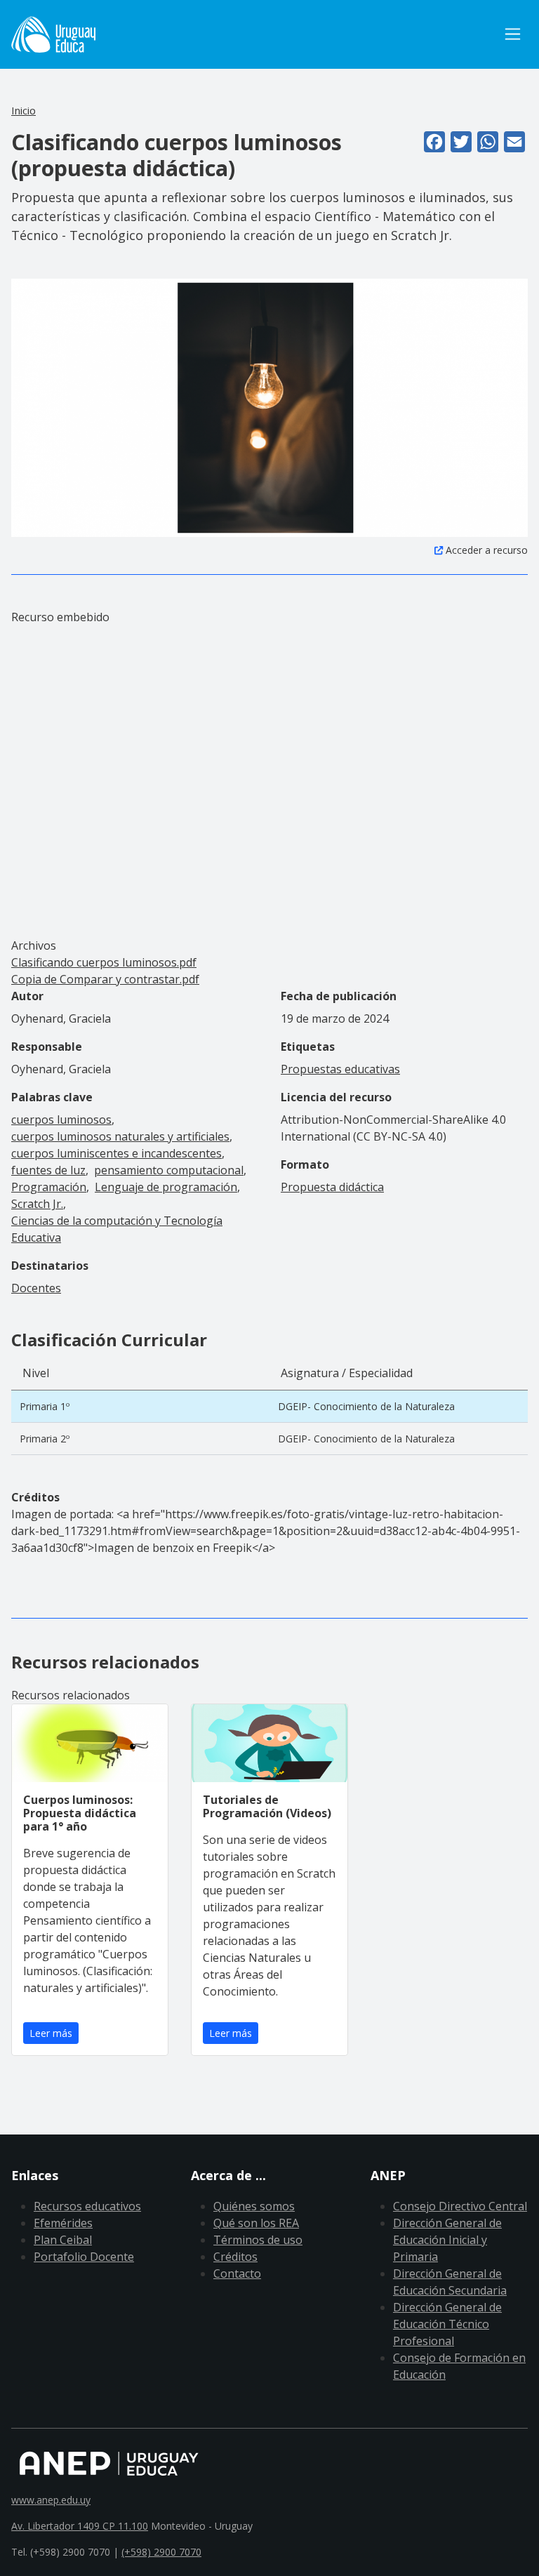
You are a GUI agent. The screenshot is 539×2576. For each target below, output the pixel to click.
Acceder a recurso (487, 550)
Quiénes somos (254, 2206)
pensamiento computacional (169, 1170)
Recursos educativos (87, 2206)
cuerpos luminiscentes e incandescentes (117, 1153)
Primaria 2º (45, 1439)
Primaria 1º (45, 1406)
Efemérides (63, 2223)
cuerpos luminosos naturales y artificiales (120, 1136)
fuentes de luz (48, 1170)
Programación (49, 1187)
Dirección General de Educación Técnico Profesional (447, 2324)
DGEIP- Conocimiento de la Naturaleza (366, 1406)
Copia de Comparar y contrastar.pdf (105, 979)
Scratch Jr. (37, 1204)
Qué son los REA (256, 2223)
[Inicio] (53, 34)
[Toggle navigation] (513, 34)
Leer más (51, 2033)
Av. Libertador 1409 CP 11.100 (80, 2526)
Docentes (36, 1288)
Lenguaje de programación (166, 1187)
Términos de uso (258, 2240)
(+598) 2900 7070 (161, 2552)
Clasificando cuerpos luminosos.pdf (104, 962)
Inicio (24, 110)
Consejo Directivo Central (460, 2206)
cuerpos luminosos (61, 1120)
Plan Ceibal (63, 2240)
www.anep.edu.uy (51, 2500)
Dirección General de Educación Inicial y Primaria (447, 2240)
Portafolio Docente (84, 2257)
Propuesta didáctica (332, 1187)
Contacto (237, 2273)
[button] (269, 406)
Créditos (235, 2257)
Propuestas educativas (340, 1069)
